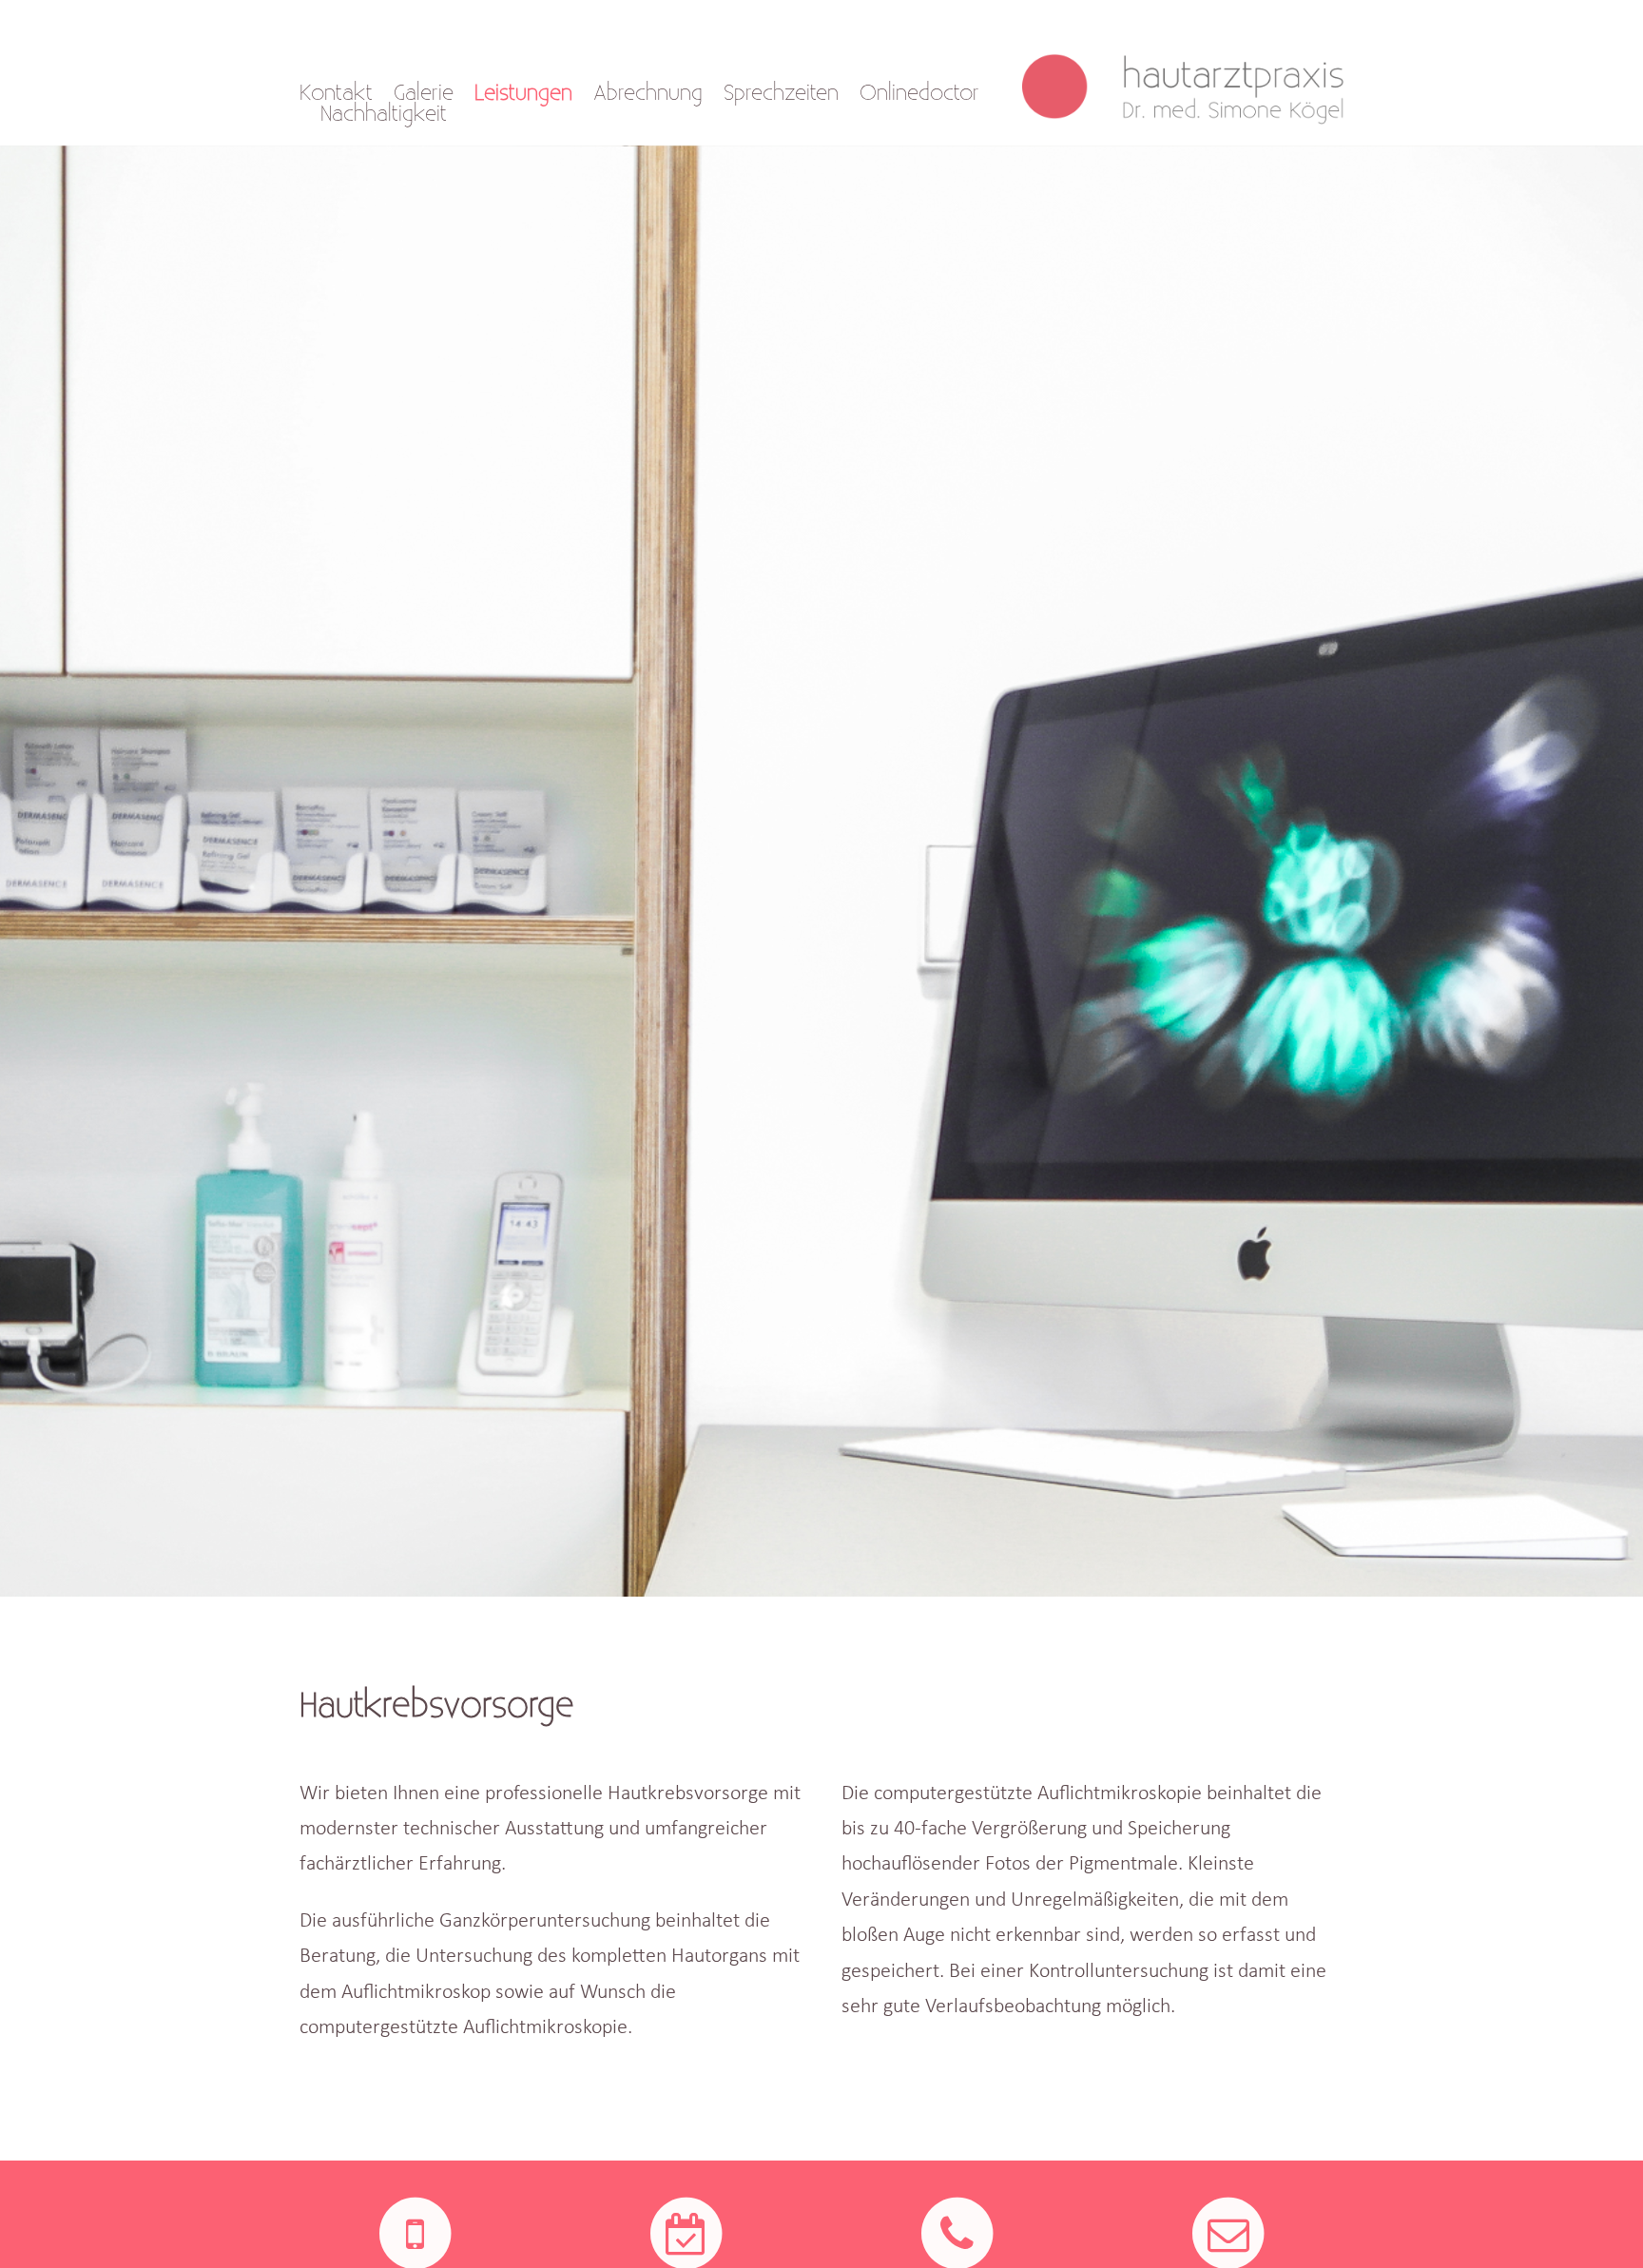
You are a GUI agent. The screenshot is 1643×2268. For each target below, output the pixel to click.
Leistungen (523, 93)
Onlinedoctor (919, 93)
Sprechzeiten (781, 93)
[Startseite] (1193, 74)
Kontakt (336, 93)
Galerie (424, 93)
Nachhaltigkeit (384, 114)
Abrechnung (648, 93)
